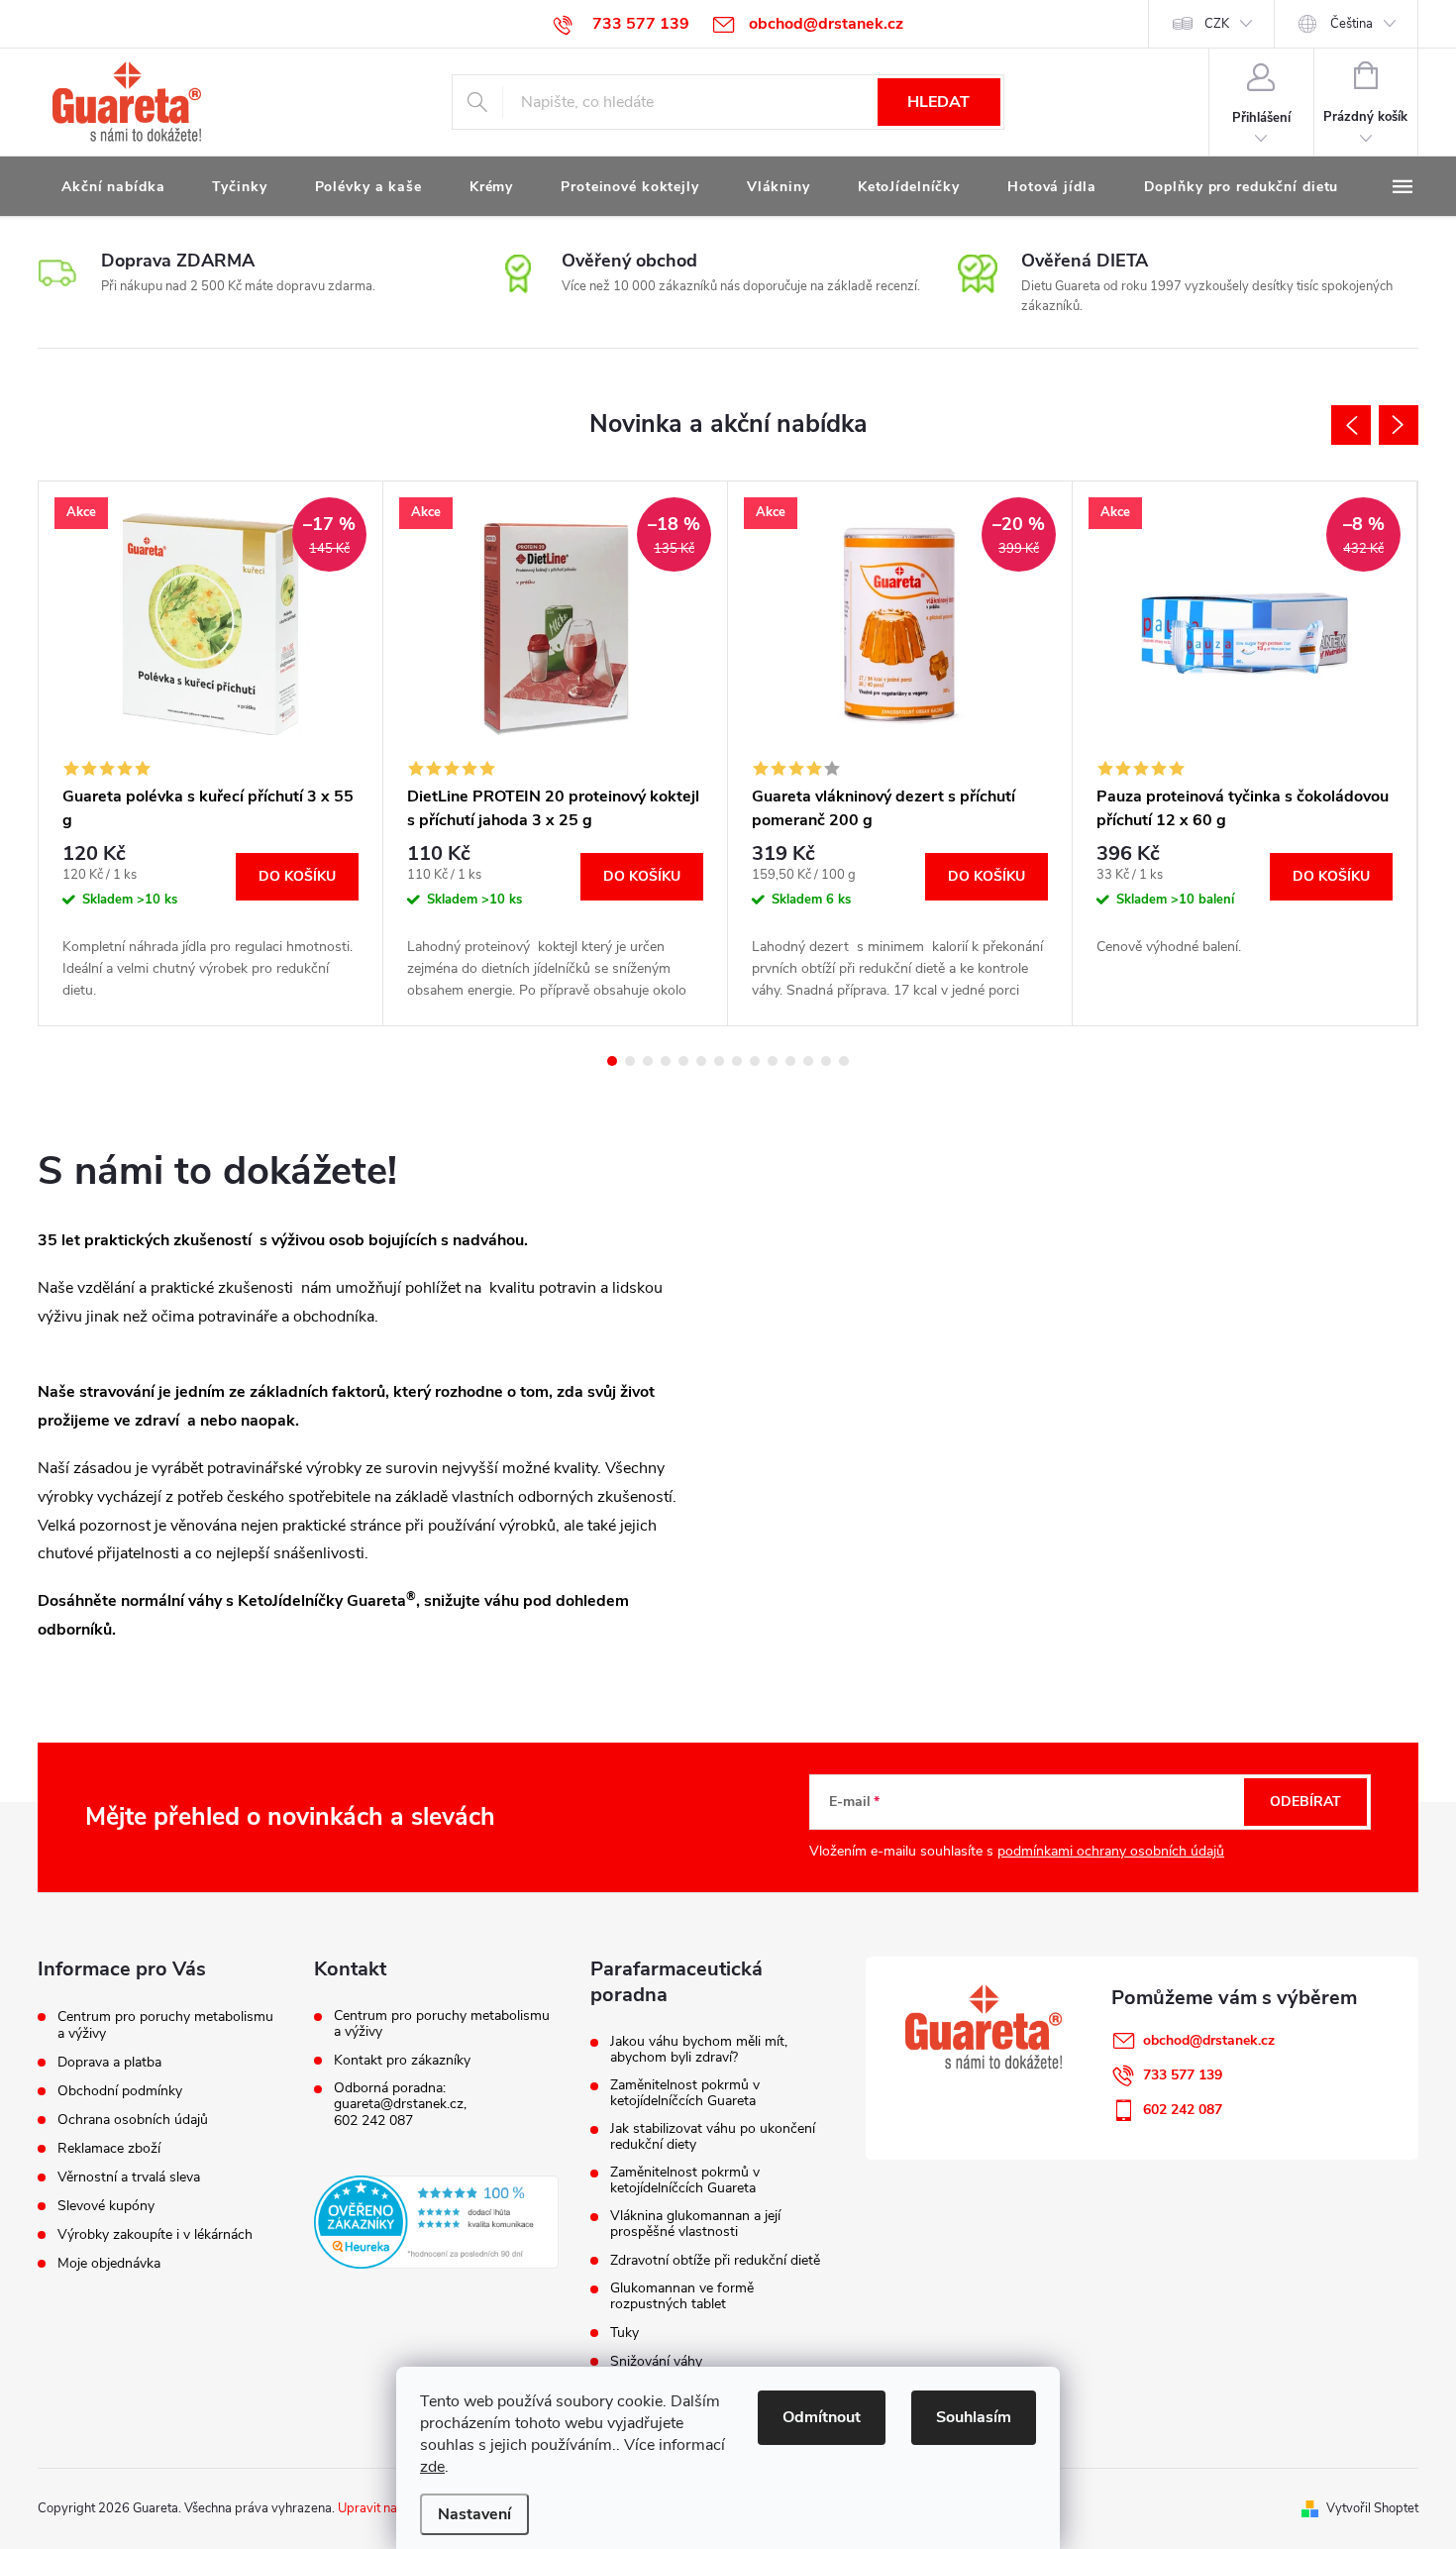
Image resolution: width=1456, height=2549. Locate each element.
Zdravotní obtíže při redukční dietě (715, 2261)
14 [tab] (844, 1061)
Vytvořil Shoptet (1372, 2508)
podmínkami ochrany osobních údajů (1111, 1851)
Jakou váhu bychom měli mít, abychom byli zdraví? (699, 2050)
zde (432, 2467)
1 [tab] (612, 1061)
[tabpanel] (211, 754)
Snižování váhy (656, 2362)
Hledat (938, 102)
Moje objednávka (109, 2263)
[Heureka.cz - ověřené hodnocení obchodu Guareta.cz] (436, 2222)
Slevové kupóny (106, 2206)
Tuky (624, 2333)
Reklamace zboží (109, 2148)
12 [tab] (808, 1061)
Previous (1351, 425)
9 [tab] (755, 1061)
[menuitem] (113, 187)
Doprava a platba (109, 2062)
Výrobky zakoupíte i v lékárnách (155, 2234)
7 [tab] (719, 1061)
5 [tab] (683, 1061)
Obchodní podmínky (120, 2091)
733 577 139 (1183, 2075)
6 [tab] (701, 1061)
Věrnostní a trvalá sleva (129, 2177)
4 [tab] (666, 1061)
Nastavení (474, 2514)
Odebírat (1305, 1802)
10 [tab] (773, 1061)
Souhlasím (974, 2417)
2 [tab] (630, 1061)
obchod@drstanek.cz (1209, 2040)
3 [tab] (648, 1061)
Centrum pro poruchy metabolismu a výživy (165, 2025)
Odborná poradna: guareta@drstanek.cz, (400, 2096)
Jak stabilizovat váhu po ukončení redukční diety (713, 2137)
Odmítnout (822, 2417)
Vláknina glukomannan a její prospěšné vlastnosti (695, 2224)
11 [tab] (790, 1061)
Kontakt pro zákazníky (402, 2061)
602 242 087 (373, 2121)
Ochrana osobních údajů (133, 2120)
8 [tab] (737, 1061)
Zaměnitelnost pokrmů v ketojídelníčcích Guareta (685, 2093)
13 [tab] (826, 1061)
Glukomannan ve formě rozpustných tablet (682, 2296)
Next (1399, 425)
